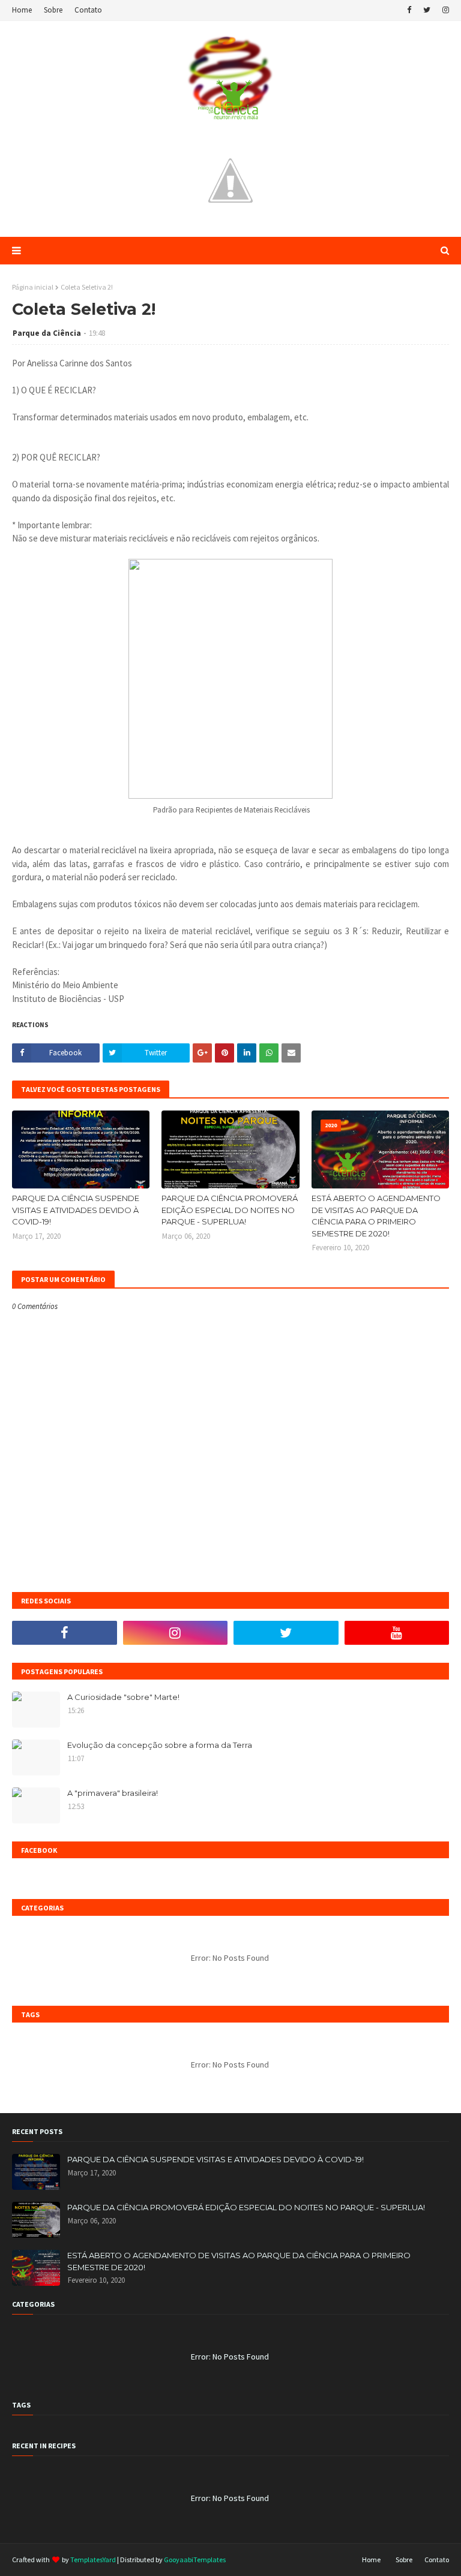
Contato (88, 10)
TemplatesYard (93, 2560)
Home (22, 10)
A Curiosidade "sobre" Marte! (123, 1697)
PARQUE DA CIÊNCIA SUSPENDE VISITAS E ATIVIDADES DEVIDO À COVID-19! (76, 1210)
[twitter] (427, 10)
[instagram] (444, 10)
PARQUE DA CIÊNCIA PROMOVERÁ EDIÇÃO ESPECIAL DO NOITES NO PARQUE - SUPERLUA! (230, 1210)
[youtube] (397, 1633)
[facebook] (409, 10)
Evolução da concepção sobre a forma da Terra (160, 1745)
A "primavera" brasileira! (113, 1793)
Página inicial (33, 287)
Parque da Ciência (47, 333)
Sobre (53, 10)
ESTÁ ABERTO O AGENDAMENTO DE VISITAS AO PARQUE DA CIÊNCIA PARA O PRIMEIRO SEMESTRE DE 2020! (376, 1216)
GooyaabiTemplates (195, 2560)
